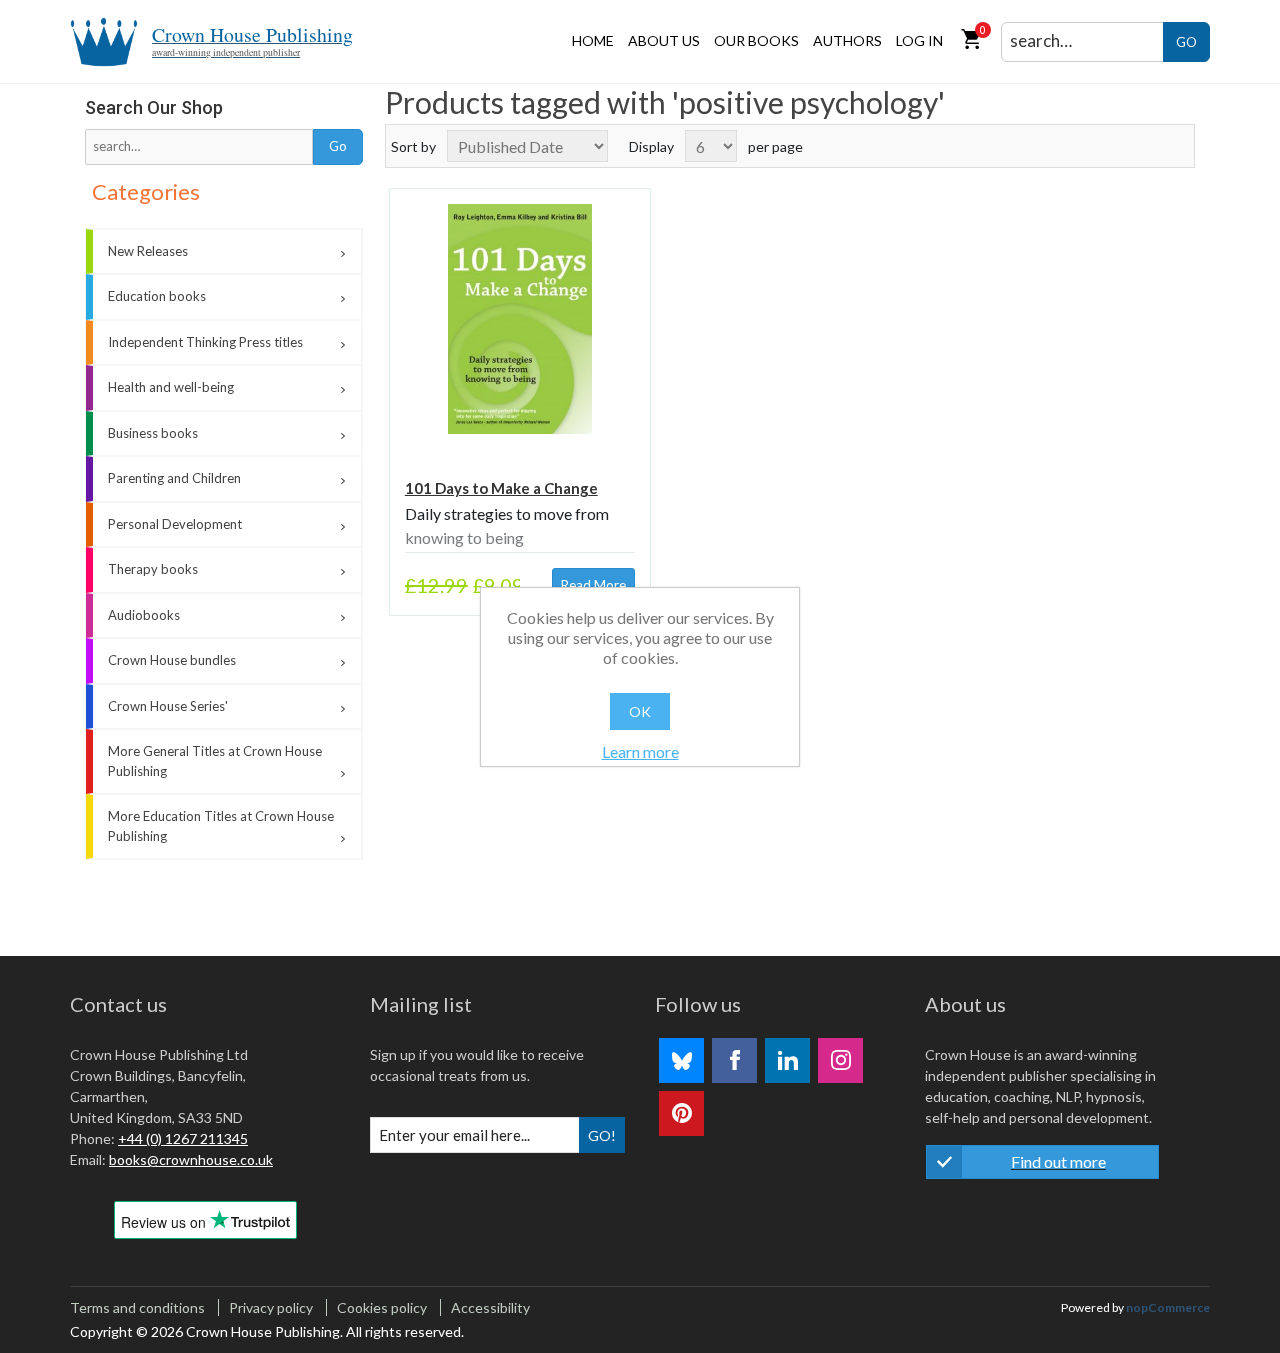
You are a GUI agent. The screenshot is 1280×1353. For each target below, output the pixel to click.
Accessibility (490, 1307)
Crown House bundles (172, 660)
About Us (664, 40)
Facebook (734, 1060)
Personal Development (175, 524)
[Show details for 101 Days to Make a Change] (520, 319)
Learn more (640, 751)
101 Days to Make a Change (501, 488)
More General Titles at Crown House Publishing (215, 761)
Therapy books (153, 569)
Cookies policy (382, 1307)
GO (1186, 42)
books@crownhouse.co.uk (191, 1159)
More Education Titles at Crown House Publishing (221, 826)
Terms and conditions (137, 1307)
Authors (847, 40)
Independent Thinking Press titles (205, 342)
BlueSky (681, 1060)
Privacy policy (271, 1307)
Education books (157, 296)
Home (593, 40)
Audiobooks (144, 615)
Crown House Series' (168, 706)
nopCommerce (1168, 1307)
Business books (153, 433)
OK (640, 711)
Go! (602, 1135)
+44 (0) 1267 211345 (183, 1138)
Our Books (756, 40)
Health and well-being (171, 387)
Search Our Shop (154, 107)
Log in (919, 40)
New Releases (148, 251)
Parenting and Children (174, 478)
